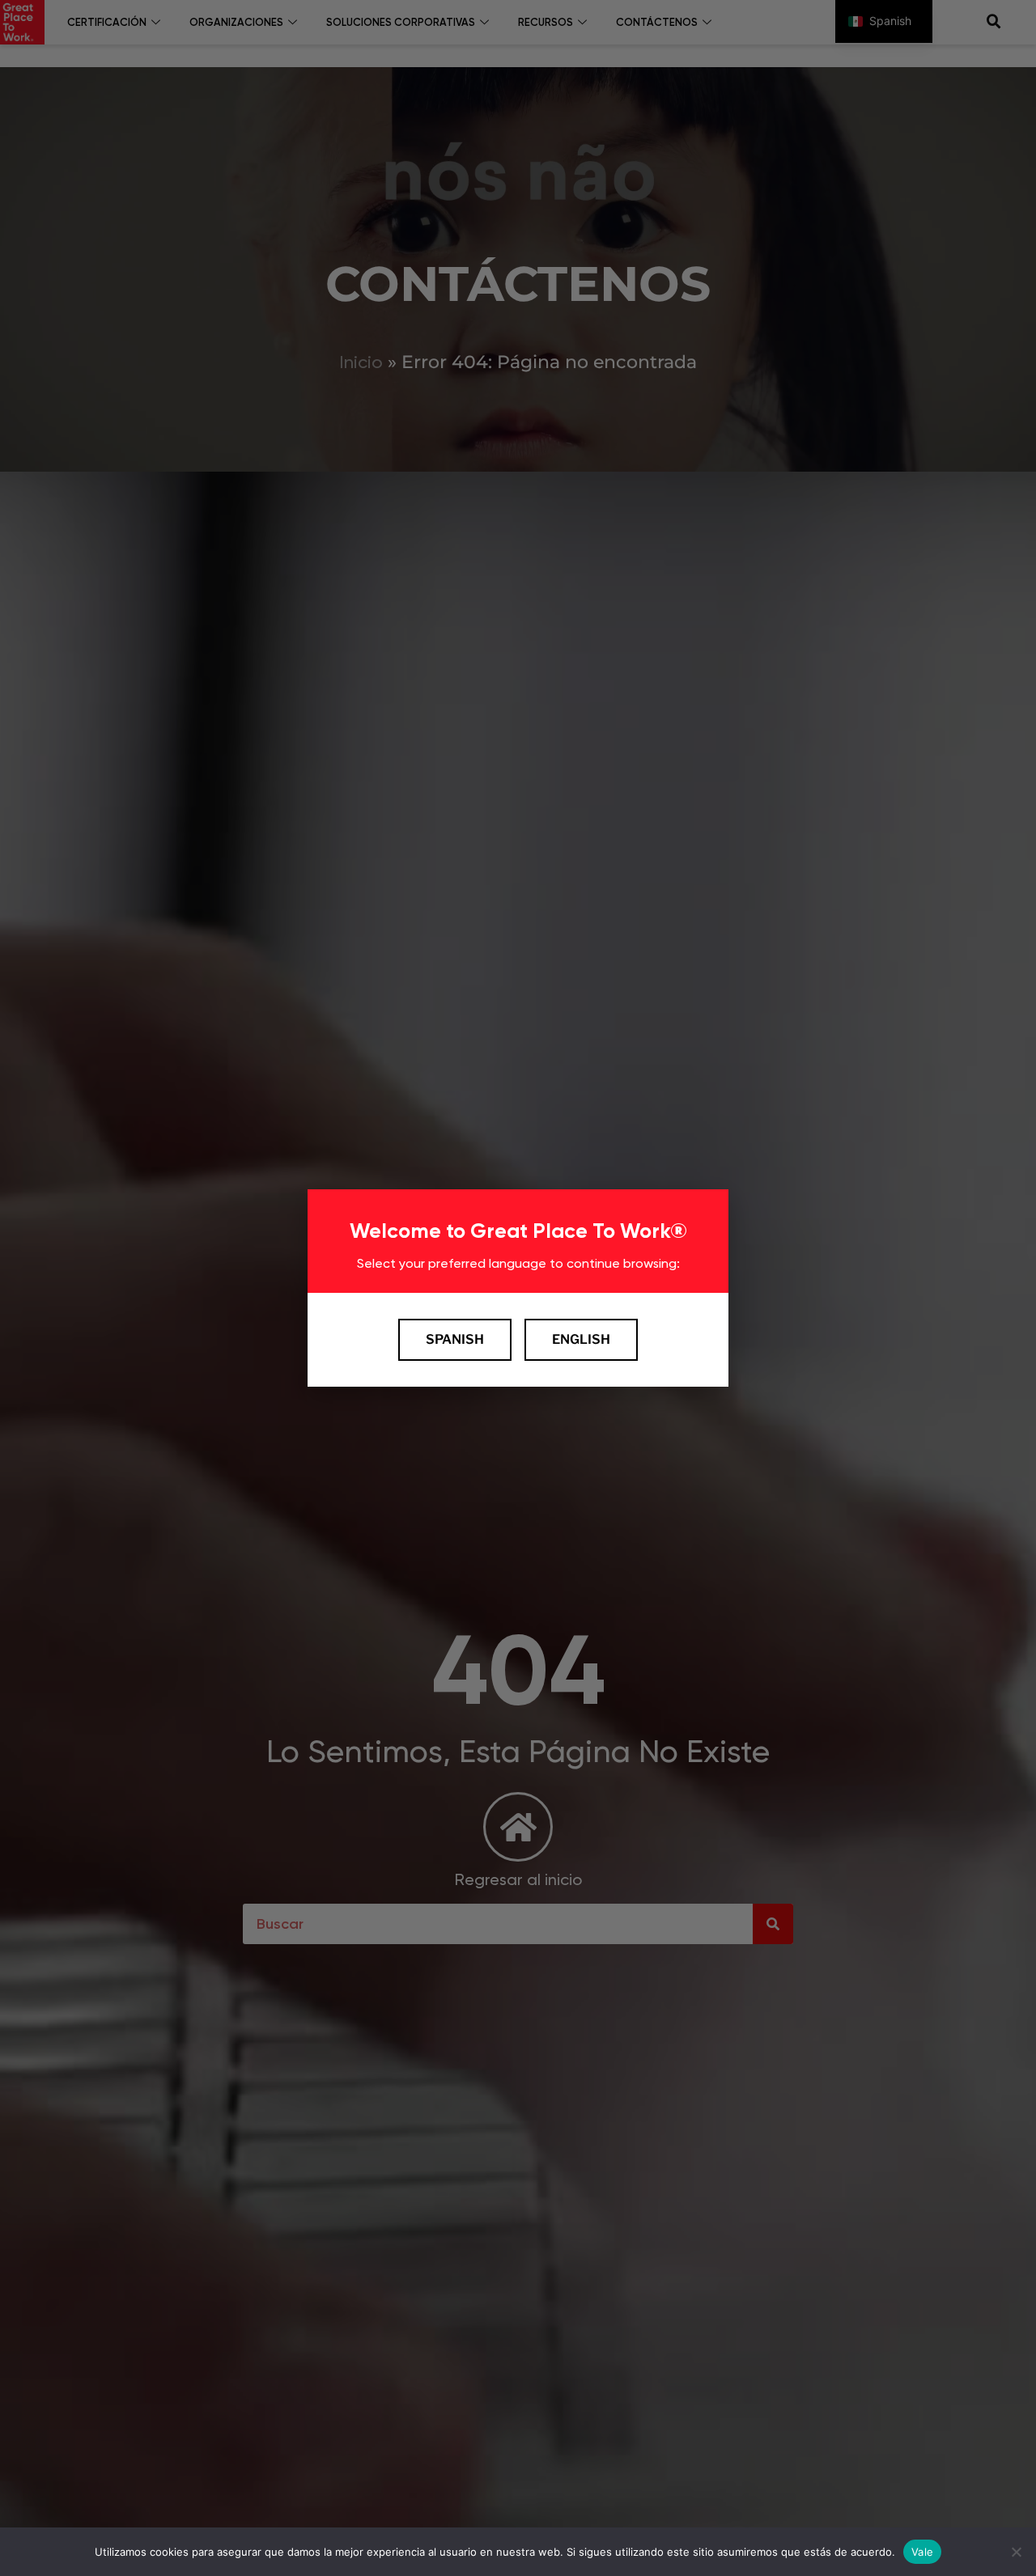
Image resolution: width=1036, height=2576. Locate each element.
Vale (922, 2551)
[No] (1016, 2552)
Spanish (455, 1339)
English (581, 1339)
